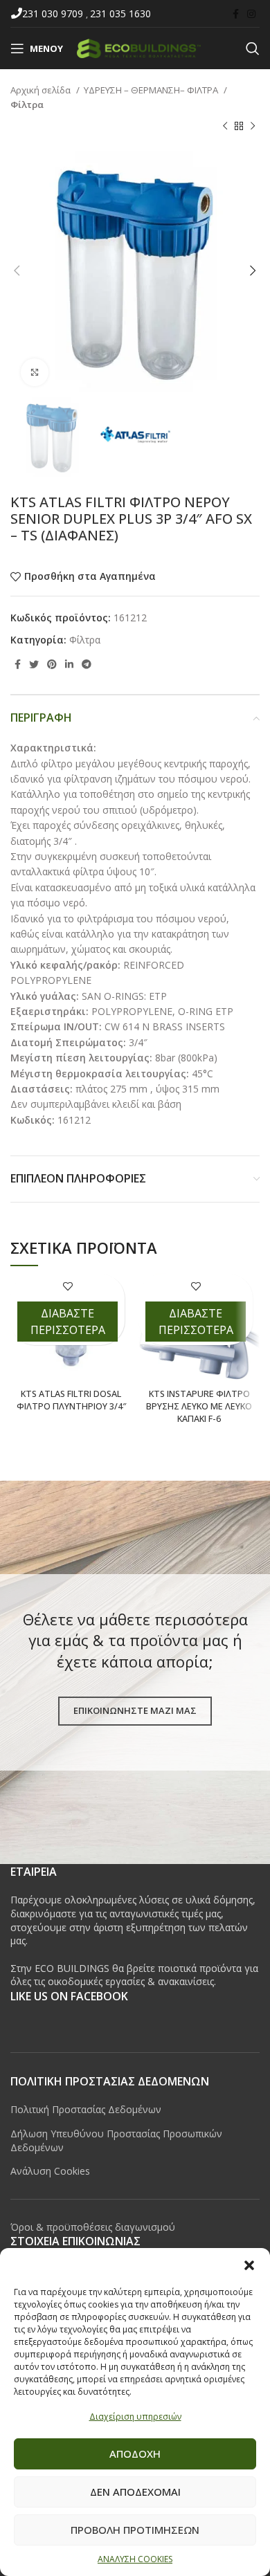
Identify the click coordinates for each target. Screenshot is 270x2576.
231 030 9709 (54, 13)
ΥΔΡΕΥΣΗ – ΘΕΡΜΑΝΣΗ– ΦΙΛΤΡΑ (152, 90)
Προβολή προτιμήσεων (135, 2530)
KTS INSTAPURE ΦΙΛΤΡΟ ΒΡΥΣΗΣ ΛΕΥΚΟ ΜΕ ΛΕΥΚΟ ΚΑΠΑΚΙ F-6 (199, 1406)
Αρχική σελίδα (42, 90)
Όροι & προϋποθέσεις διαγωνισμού (93, 2227)
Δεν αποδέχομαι (135, 2492)
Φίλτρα (27, 104)
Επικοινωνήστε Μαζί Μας (135, 1710)
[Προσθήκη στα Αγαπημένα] (67, 1286)
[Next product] (253, 127)
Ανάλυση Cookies (50, 2171)
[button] (249, 2265)
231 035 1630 (120, 13)
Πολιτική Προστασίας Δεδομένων (86, 2109)
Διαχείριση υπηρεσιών (135, 2417)
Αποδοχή (135, 2454)
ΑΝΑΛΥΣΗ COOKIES (135, 2559)
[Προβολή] (35, 372)
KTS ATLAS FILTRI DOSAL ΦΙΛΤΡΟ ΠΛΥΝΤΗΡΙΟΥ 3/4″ (71, 1400)
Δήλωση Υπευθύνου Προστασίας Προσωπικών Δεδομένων (116, 2140)
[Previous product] (225, 127)
